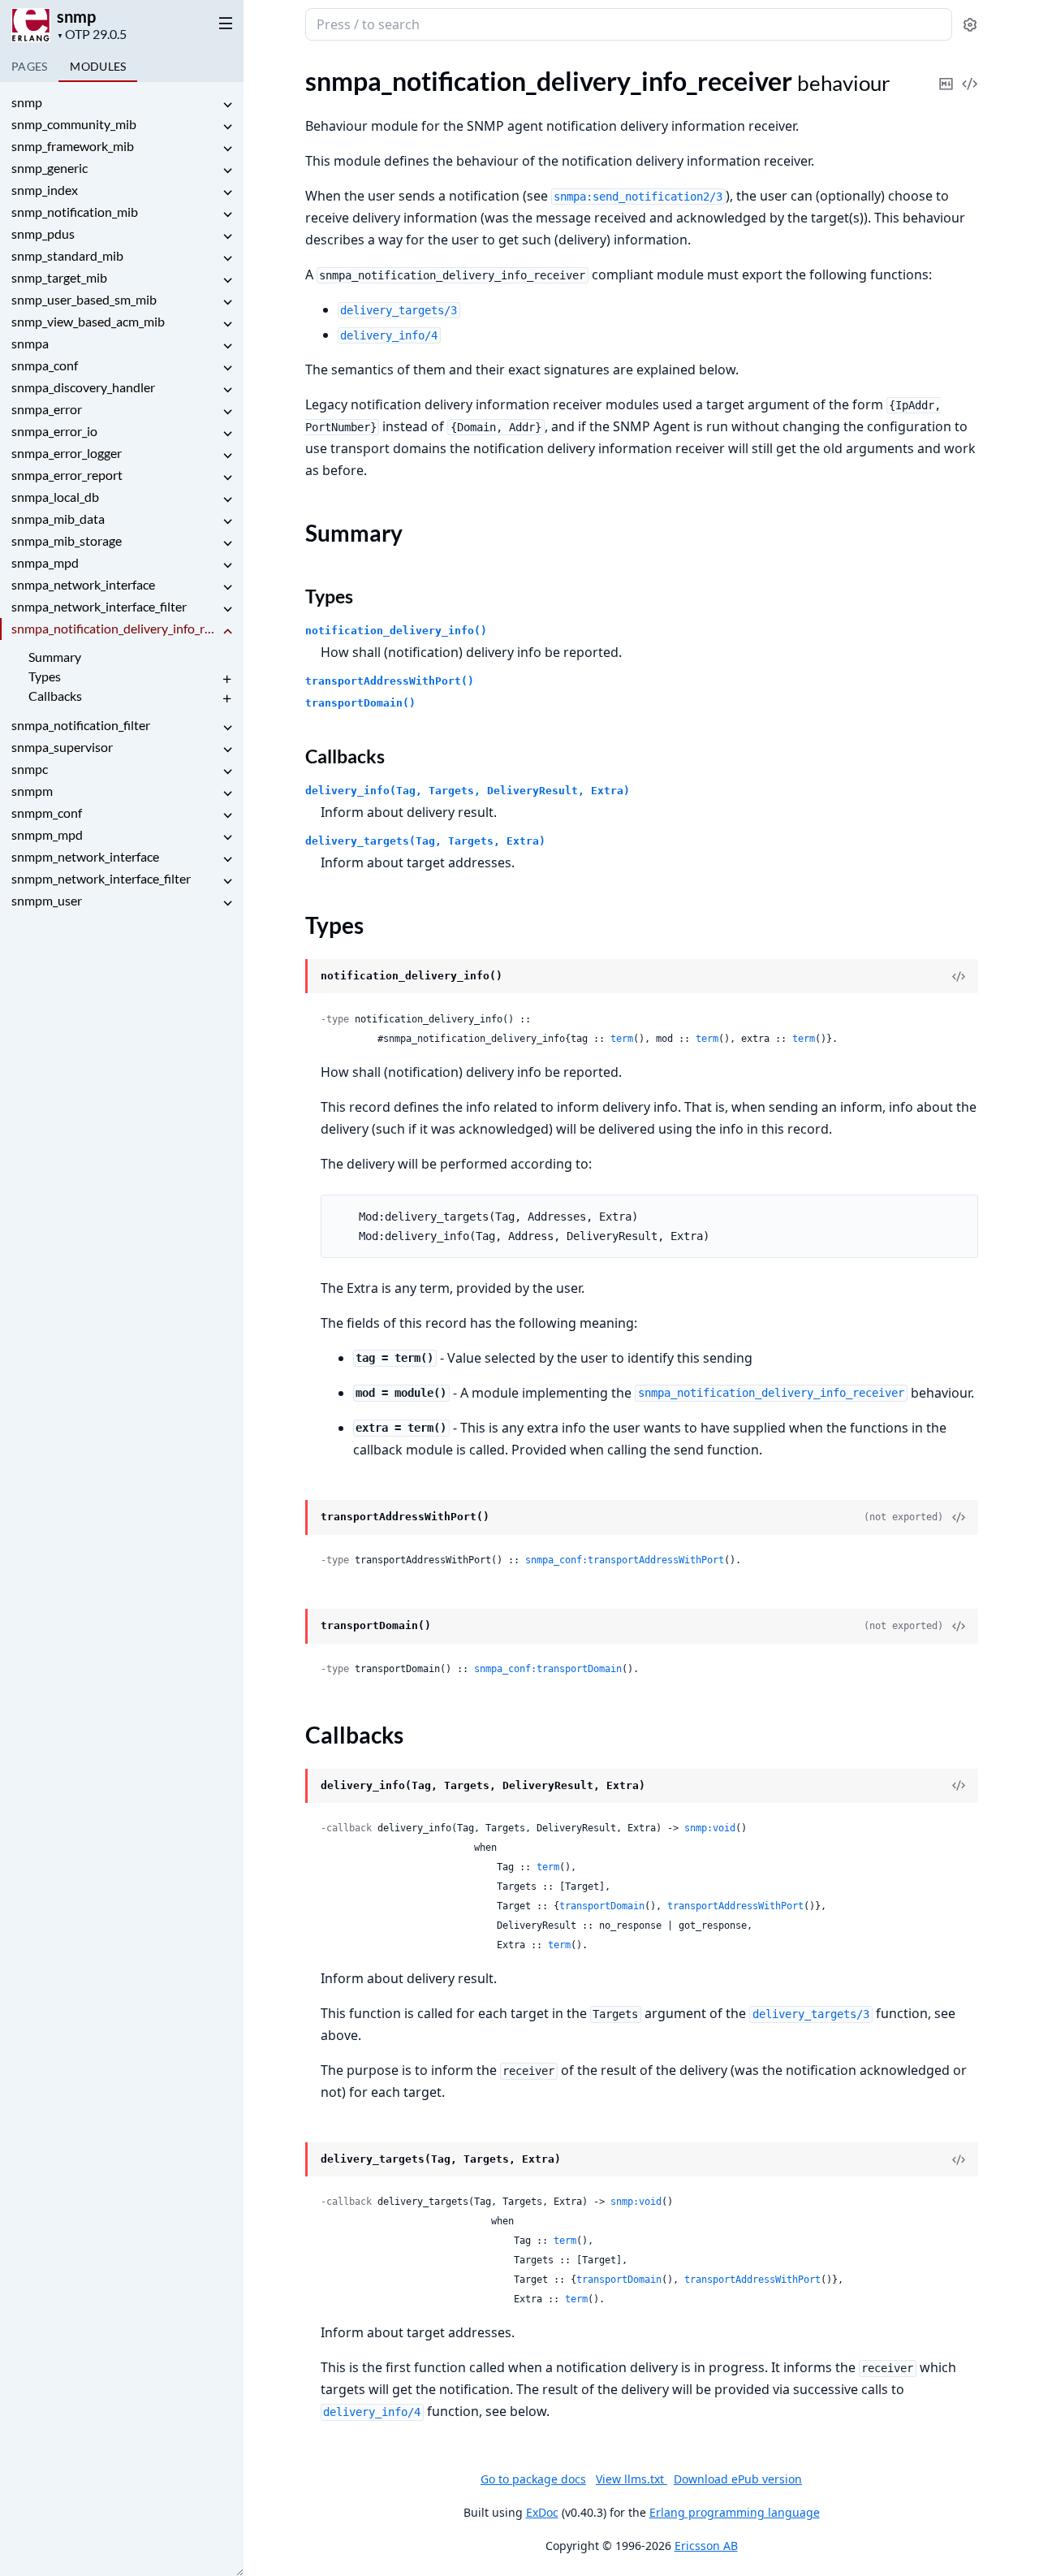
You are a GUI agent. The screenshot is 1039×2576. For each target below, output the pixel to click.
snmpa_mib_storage (67, 540)
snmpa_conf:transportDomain (548, 1669)
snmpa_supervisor (62, 747)
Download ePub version (738, 2479)
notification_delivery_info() (396, 631)
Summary (55, 657)
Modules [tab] (98, 66)
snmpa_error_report (67, 475)
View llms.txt (632, 2479)
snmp (76, 16)
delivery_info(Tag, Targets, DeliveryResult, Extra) (468, 791)
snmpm (32, 791)
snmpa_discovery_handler (83, 387)
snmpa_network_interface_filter (99, 606)
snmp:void (710, 1828)
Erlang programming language (735, 2512)
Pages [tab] (29, 66)
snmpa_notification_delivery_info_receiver (115, 628)
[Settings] (970, 25)
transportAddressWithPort (735, 1906)
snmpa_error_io (54, 431)
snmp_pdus (43, 233)
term (622, 1039)
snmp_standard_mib (67, 255)
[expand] (227, 105)
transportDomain (602, 1906)
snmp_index (45, 190)
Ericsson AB (706, 2546)
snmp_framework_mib (73, 146)
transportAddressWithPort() (390, 681)
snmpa (30, 343)
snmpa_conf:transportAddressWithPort (625, 1560)
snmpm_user (47, 900)
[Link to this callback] (289, 1787)
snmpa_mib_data (58, 519)
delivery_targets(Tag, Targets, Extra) (425, 841)
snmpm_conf (47, 813)
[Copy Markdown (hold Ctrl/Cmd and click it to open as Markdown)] (946, 73)
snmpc (30, 769)
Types (45, 676)
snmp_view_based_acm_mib (88, 321)
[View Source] (970, 73)
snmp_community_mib (74, 124)
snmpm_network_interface (85, 856)
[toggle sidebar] (222, 23)
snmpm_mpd (47, 834)
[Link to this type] (289, 977)
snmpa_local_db (55, 497)
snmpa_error (47, 409)
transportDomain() (360, 703)
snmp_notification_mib (75, 212)
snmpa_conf (45, 365)
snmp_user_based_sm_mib (84, 299)
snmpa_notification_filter (81, 725)
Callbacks (55, 696)
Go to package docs (533, 2479)
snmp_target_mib (59, 277)
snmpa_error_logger (67, 453)
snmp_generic (50, 168)
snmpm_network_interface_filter (101, 878)
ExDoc (542, 2512)
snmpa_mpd (45, 562)
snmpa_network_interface (83, 584)
